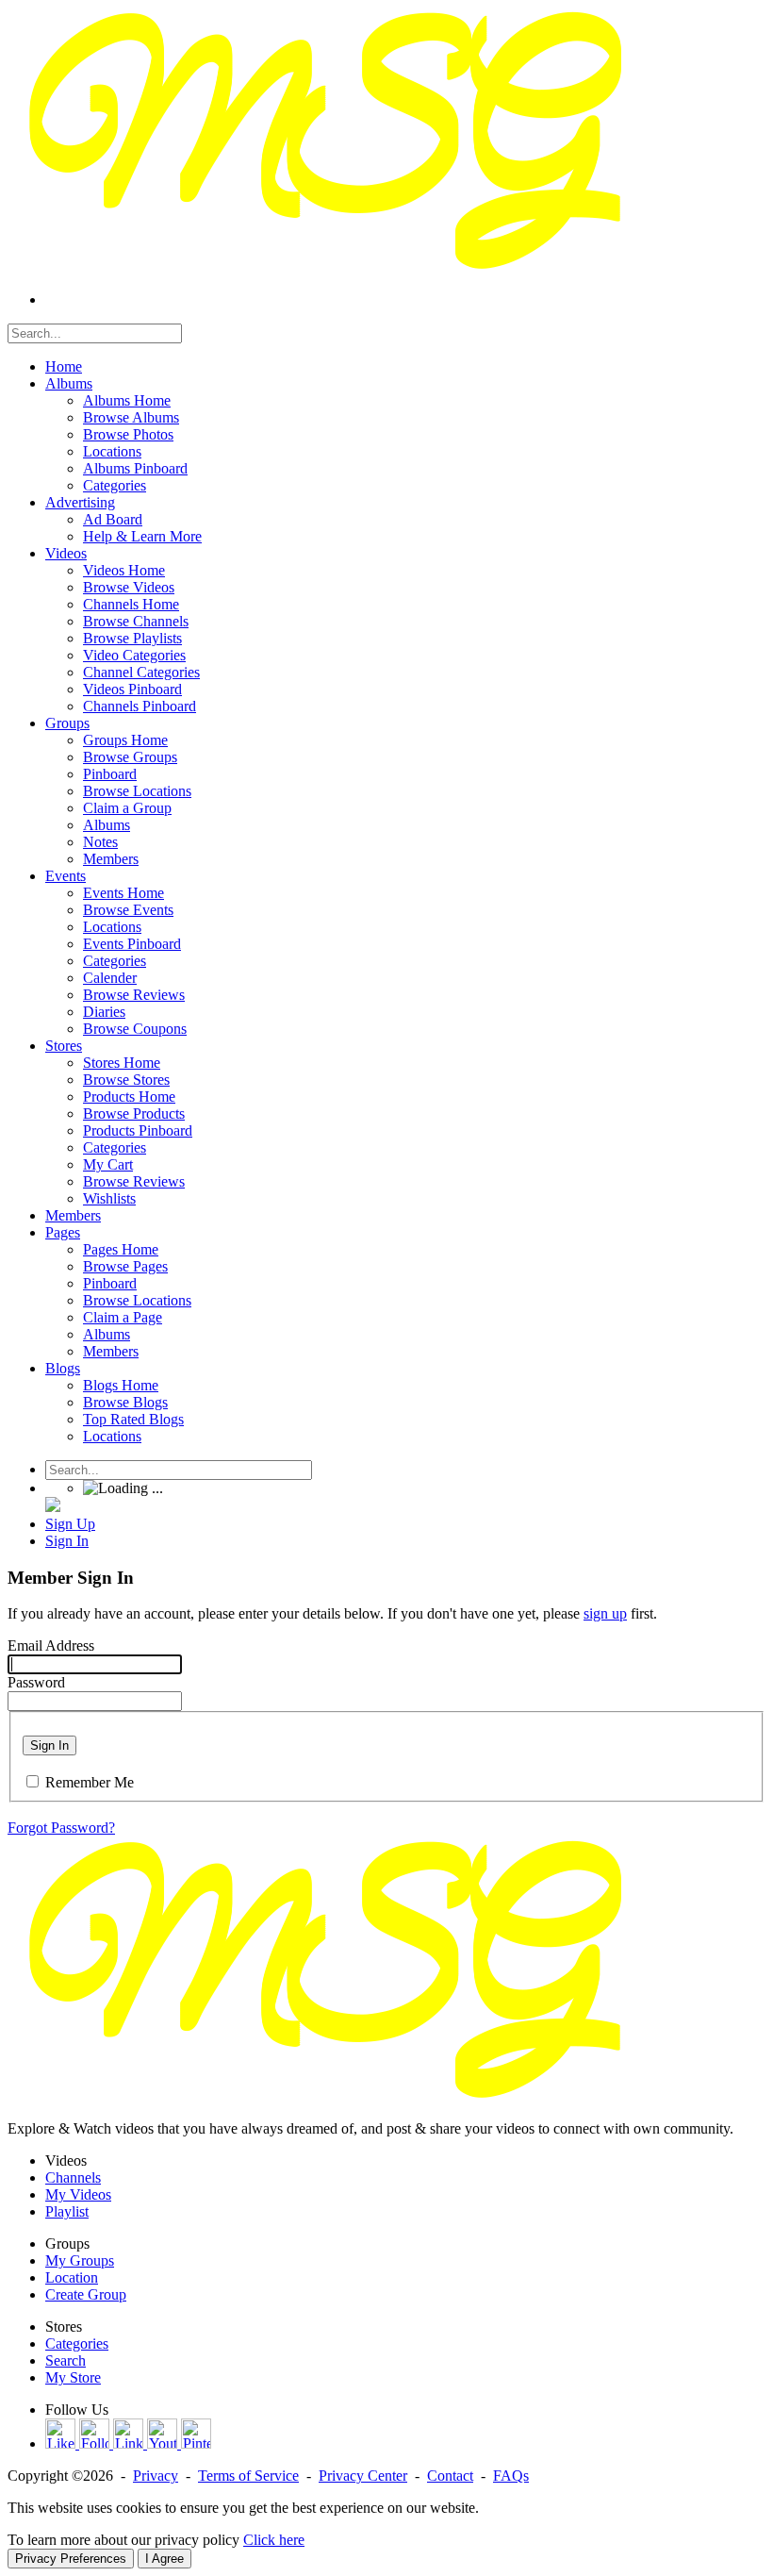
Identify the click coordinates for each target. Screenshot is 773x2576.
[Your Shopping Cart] (53, 1507)
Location (72, 2277)
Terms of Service (248, 2476)
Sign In (49, 1745)
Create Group (86, 2294)
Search (66, 2360)
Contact (450, 2476)
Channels (73, 2177)
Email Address (51, 1645)
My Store (73, 2377)
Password (36, 1682)
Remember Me (90, 1782)
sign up (605, 1613)
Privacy (156, 2476)
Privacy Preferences (71, 2559)
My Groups (80, 2260)
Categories (77, 2343)
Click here (274, 2540)
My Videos (78, 2194)
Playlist (67, 2211)
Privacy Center (363, 2476)
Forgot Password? (61, 1828)
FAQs (511, 2476)
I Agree (164, 2559)
